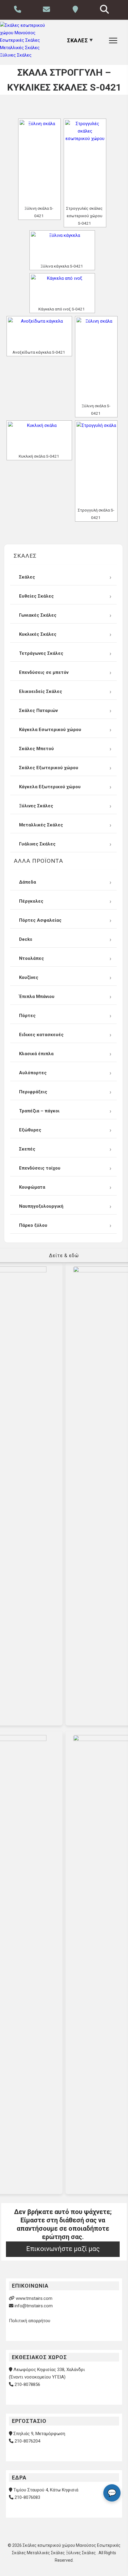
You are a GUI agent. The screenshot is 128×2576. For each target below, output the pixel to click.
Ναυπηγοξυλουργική (41, 1206)
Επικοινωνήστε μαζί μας (63, 2249)
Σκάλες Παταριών (38, 711)
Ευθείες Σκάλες (36, 596)
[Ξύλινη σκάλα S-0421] (39, 162)
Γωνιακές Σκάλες (38, 615)
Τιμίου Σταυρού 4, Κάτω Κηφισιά (46, 2490)
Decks (26, 939)
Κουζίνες (29, 977)
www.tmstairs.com (34, 2298)
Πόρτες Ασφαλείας (40, 920)
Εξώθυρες (30, 1130)
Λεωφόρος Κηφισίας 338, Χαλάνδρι (49, 2370)
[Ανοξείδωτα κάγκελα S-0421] (39, 332)
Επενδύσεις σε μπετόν (44, 672)
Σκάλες (27, 577)
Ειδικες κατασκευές (41, 1035)
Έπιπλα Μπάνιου (37, 996)
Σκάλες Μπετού (36, 749)
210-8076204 (27, 2441)
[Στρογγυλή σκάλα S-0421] (96, 464)
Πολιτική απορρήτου (30, 2321)
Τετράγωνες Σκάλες (41, 653)
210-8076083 (27, 2498)
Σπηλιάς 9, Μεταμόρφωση (39, 2434)
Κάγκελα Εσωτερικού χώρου (50, 730)
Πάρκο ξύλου (33, 1225)
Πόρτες (27, 1016)
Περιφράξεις (33, 1092)
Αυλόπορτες (33, 1073)
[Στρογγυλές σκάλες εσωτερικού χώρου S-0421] (85, 162)
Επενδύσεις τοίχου (40, 1168)
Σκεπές (27, 1149)
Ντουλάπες (32, 958)
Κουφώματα (32, 1187)
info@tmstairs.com (34, 2306)
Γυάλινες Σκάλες (37, 844)
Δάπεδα (28, 882)
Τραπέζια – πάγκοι (39, 1111)
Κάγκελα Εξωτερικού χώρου (50, 787)
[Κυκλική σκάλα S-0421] (39, 437)
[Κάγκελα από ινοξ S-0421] (62, 289)
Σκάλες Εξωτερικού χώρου (49, 768)
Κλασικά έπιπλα (36, 1054)
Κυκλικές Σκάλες (38, 634)
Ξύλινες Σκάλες (36, 806)
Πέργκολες (31, 901)
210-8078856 (27, 2384)
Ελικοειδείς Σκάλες (41, 691)
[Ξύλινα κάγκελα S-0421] (62, 247)
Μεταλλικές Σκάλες (41, 825)
